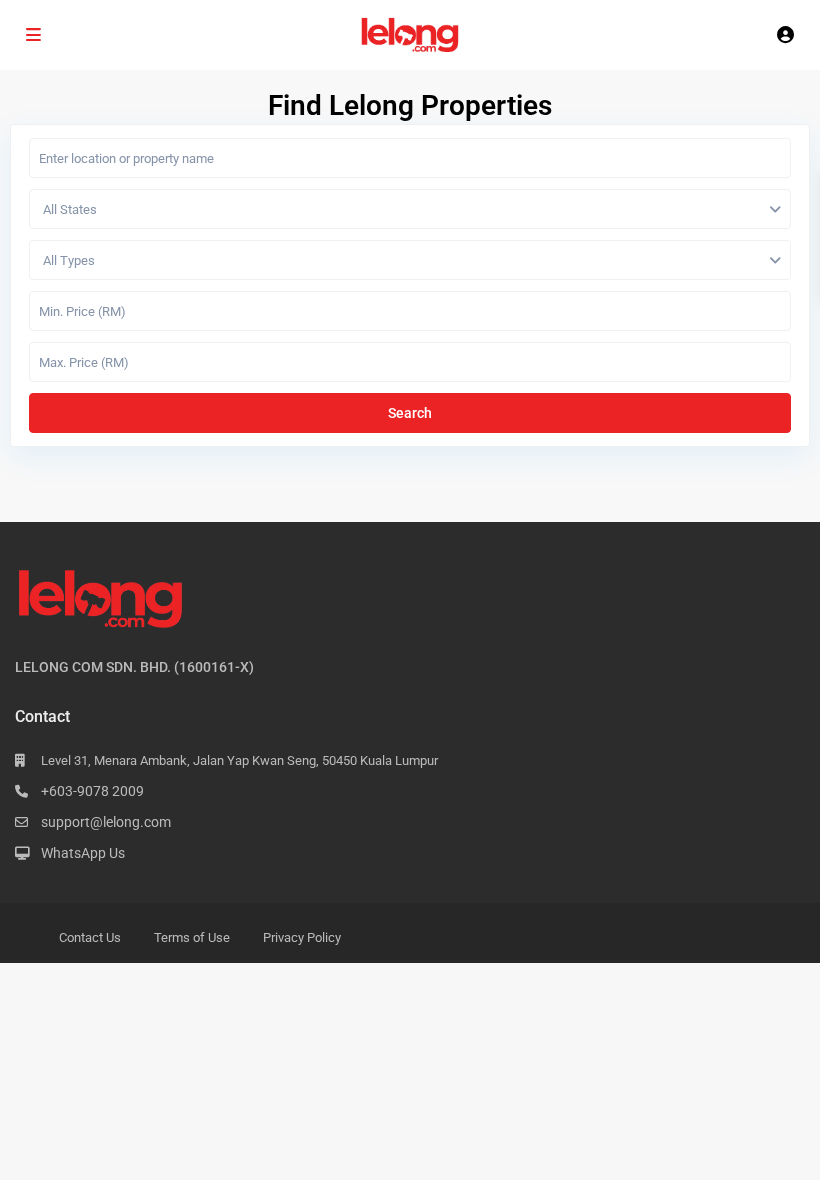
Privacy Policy (302, 937)
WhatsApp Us (83, 853)
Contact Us (90, 937)
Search (410, 413)
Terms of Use (192, 937)
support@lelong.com (106, 822)
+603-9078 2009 (92, 791)
